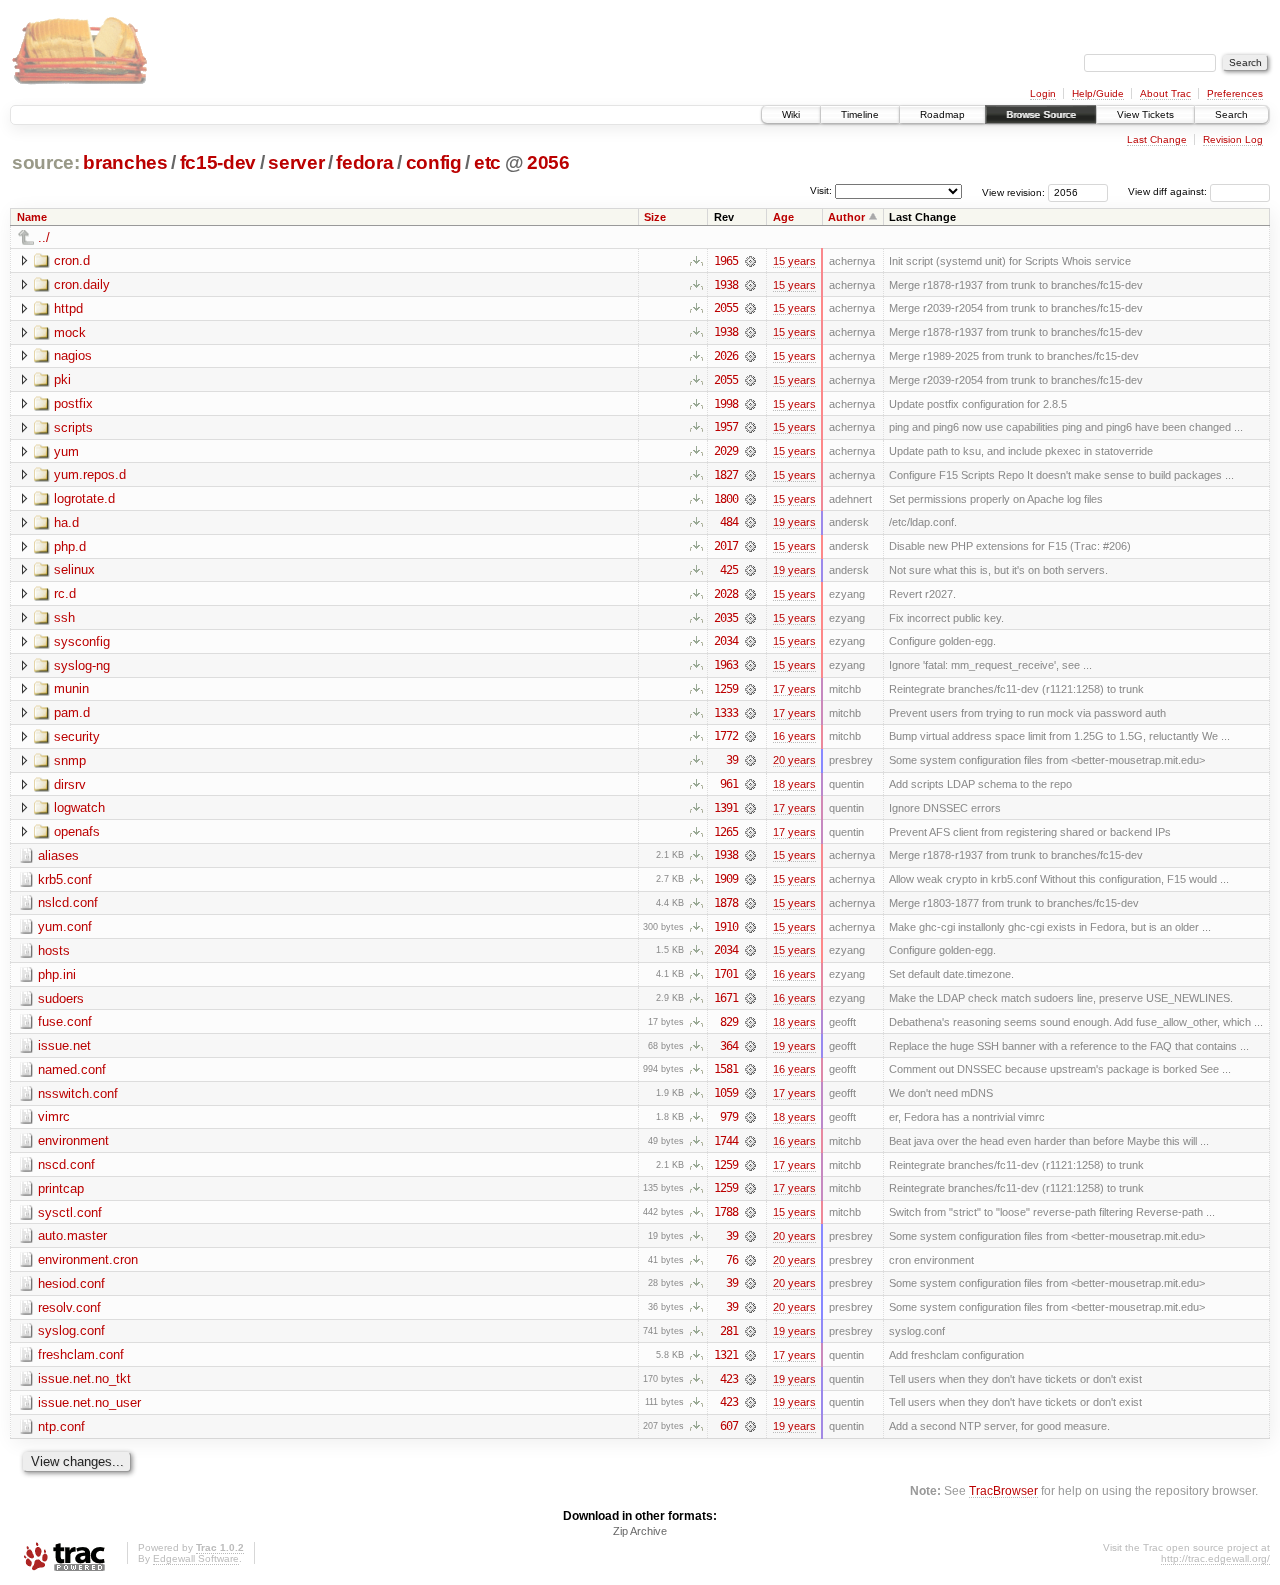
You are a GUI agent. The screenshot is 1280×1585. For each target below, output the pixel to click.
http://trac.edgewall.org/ (1215, 1558)
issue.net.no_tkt (84, 1378)
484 (729, 522)
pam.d (72, 712)
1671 (726, 998)
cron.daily (82, 284)
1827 (726, 475)
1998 (726, 404)
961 (729, 784)
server (296, 162)
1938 (726, 285)
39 (732, 760)
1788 (726, 1212)
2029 (726, 451)
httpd (68, 308)
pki (62, 379)
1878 (726, 903)
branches (125, 162)
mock (70, 332)
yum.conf (65, 926)
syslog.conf (71, 1330)
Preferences (1235, 93)
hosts (54, 950)
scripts (73, 427)
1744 (726, 1141)
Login (1043, 93)
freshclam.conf (81, 1354)
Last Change (1157, 139)
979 (729, 1117)
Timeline (860, 114)
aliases (58, 855)
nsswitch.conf (78, 1093)
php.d (70, 546)
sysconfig (82, 641)
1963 (726, 665)
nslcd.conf (68, 902)
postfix (73, 403)
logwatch (79, 807)
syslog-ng (82, 665)
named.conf (72, 1069)
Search (1231, 114)
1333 (726, 713)
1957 (726, 427)
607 (729, 1426)
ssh (64, 617)
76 (732, 1260)
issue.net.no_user (89, 1402)
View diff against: (1169, 191)
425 (729, 570)
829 (729, 1022)
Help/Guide (1098, 93)
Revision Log (1233, 139)
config (434, 162)
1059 (726, 1093)
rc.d (65, 593)
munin (71, 688)
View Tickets (1145, 114)
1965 (726, 261)
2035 (726, 618)
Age (783, 217)
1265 (726, 832)
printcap (61, 1188)
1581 (726, 1069)
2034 (726, 641)
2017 (726, 546)
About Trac (1165, 93)
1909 (726, 879)
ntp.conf (61, 1426)
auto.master (72, 1235)
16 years (794, 736)
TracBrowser (1003, 1490)
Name (32, 217)
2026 (726, 356)
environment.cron (88, 1259)
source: (46, 162)
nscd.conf (66, 1164)
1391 (726, 808)
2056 (548, 162)
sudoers (61, 998)
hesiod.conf (71, 1283)
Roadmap (942, 114)
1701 (726, 974)
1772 (726, 736)
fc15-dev (218, 162)
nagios (73, 355)
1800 (726, 499)
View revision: (1013, 191)
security (77, 736)
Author (846, 217)
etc (487, 162)
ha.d (66, 522)
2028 (726, 594)
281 (729, 1331)
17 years (794, 689)
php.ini (57, 974)
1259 (726, 689)
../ (44, 237)
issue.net (64, 1045)
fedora (364, 162)
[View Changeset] (750, 261)
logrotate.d (84, 498)
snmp (70, 760)
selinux (74, 569)
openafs (77, 831)
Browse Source (1041, 114)
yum (66, 451)
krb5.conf (65, 879)
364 (729, 1046)
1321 (726, 1355)
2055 (726, 308)
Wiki (791, 114)
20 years (794, 760)
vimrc (54, 1116)
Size (655, 217)
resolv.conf (69, 1307)
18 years (794, 784)
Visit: (821, 190)
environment (73, 1140)
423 (729, 1379)
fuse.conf (65, 1021)
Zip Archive (640, 1531)
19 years (794, 522)
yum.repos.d (90, 474)
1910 (726, 927)
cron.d (72, 260)
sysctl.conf (70, 1212)
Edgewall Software (196, 1558)
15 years (794, 261)
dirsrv (70, 784)
